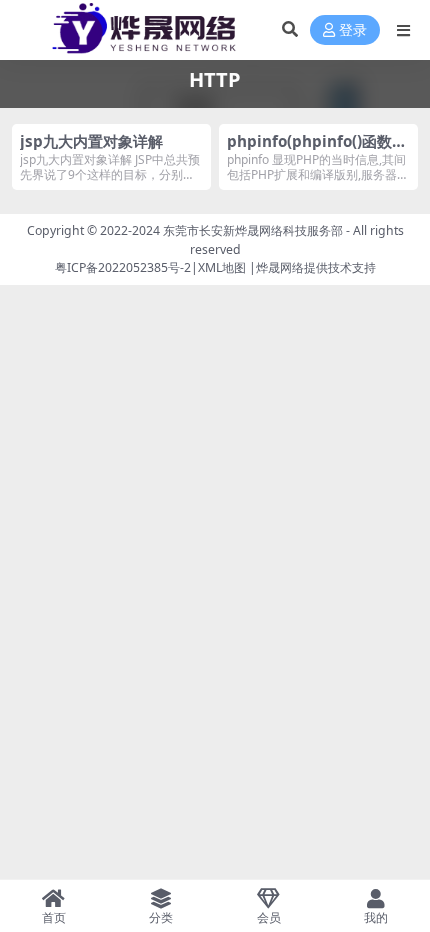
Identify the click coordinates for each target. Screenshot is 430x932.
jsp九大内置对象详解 (91, 141)
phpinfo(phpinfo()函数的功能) (317, 150)
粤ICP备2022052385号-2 (123, 267)
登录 (353, 30)
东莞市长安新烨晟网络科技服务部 (253, 230)
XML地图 (222, 267)
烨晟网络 (280, 267)
